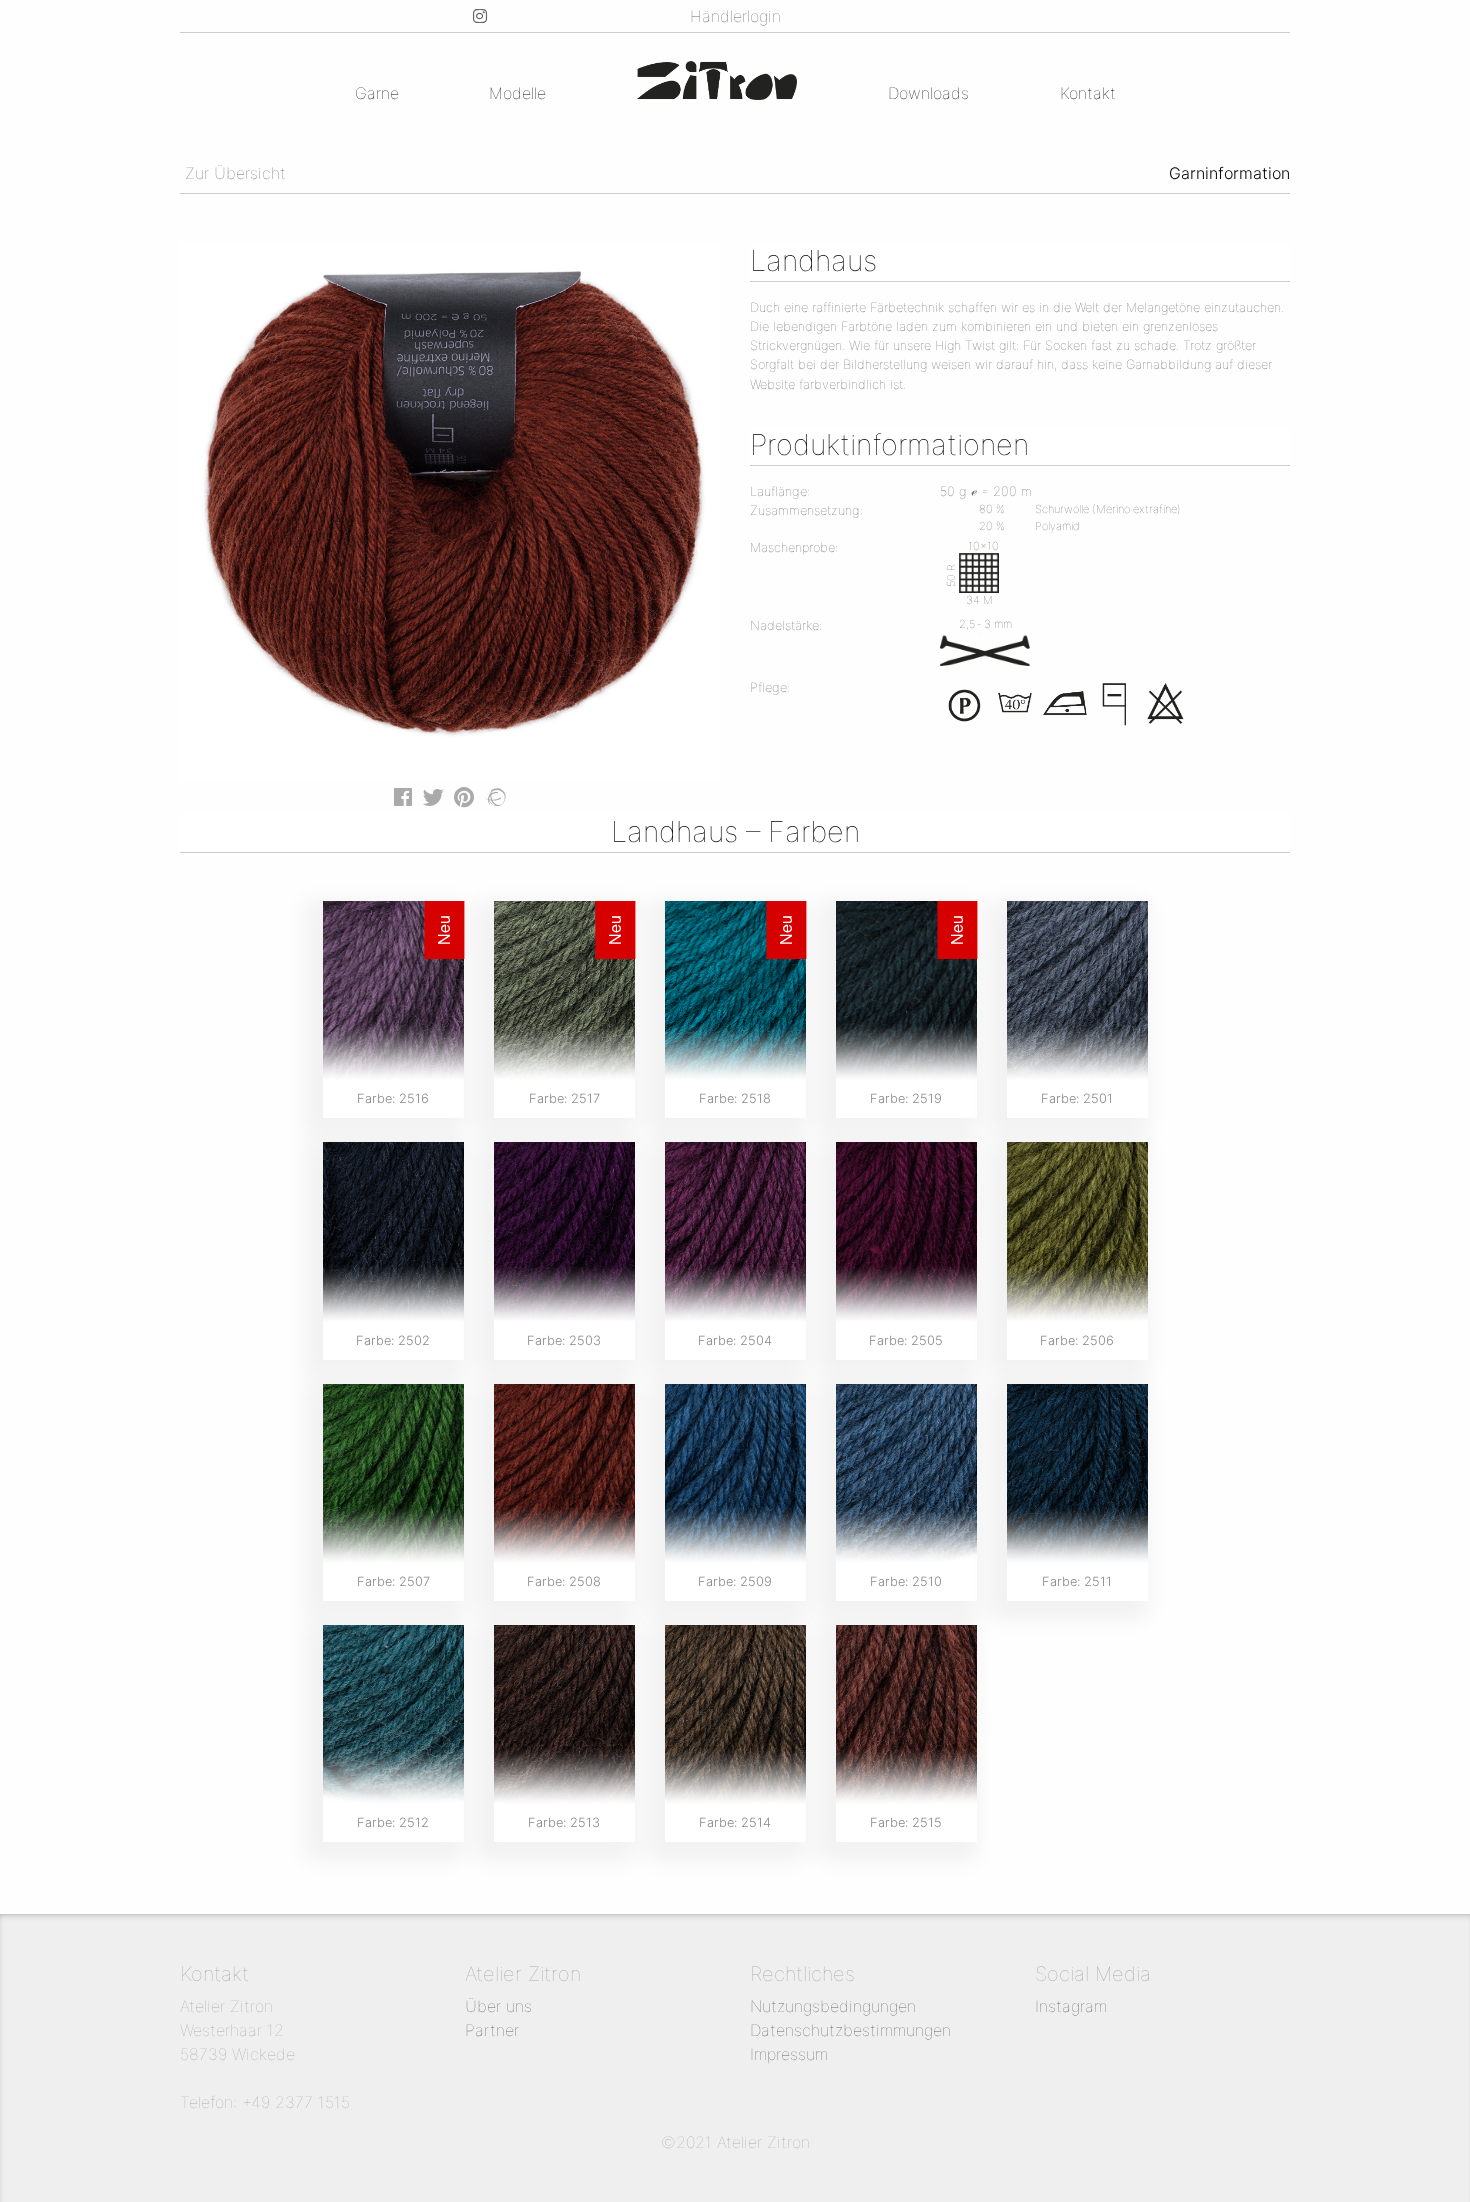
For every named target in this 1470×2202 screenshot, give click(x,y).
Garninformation (1229, 173)
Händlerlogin (735, 16)
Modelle (517, 93)
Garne (377, 93)
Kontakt (1088, 93)
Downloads (928, 93)
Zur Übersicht (233, 173)
